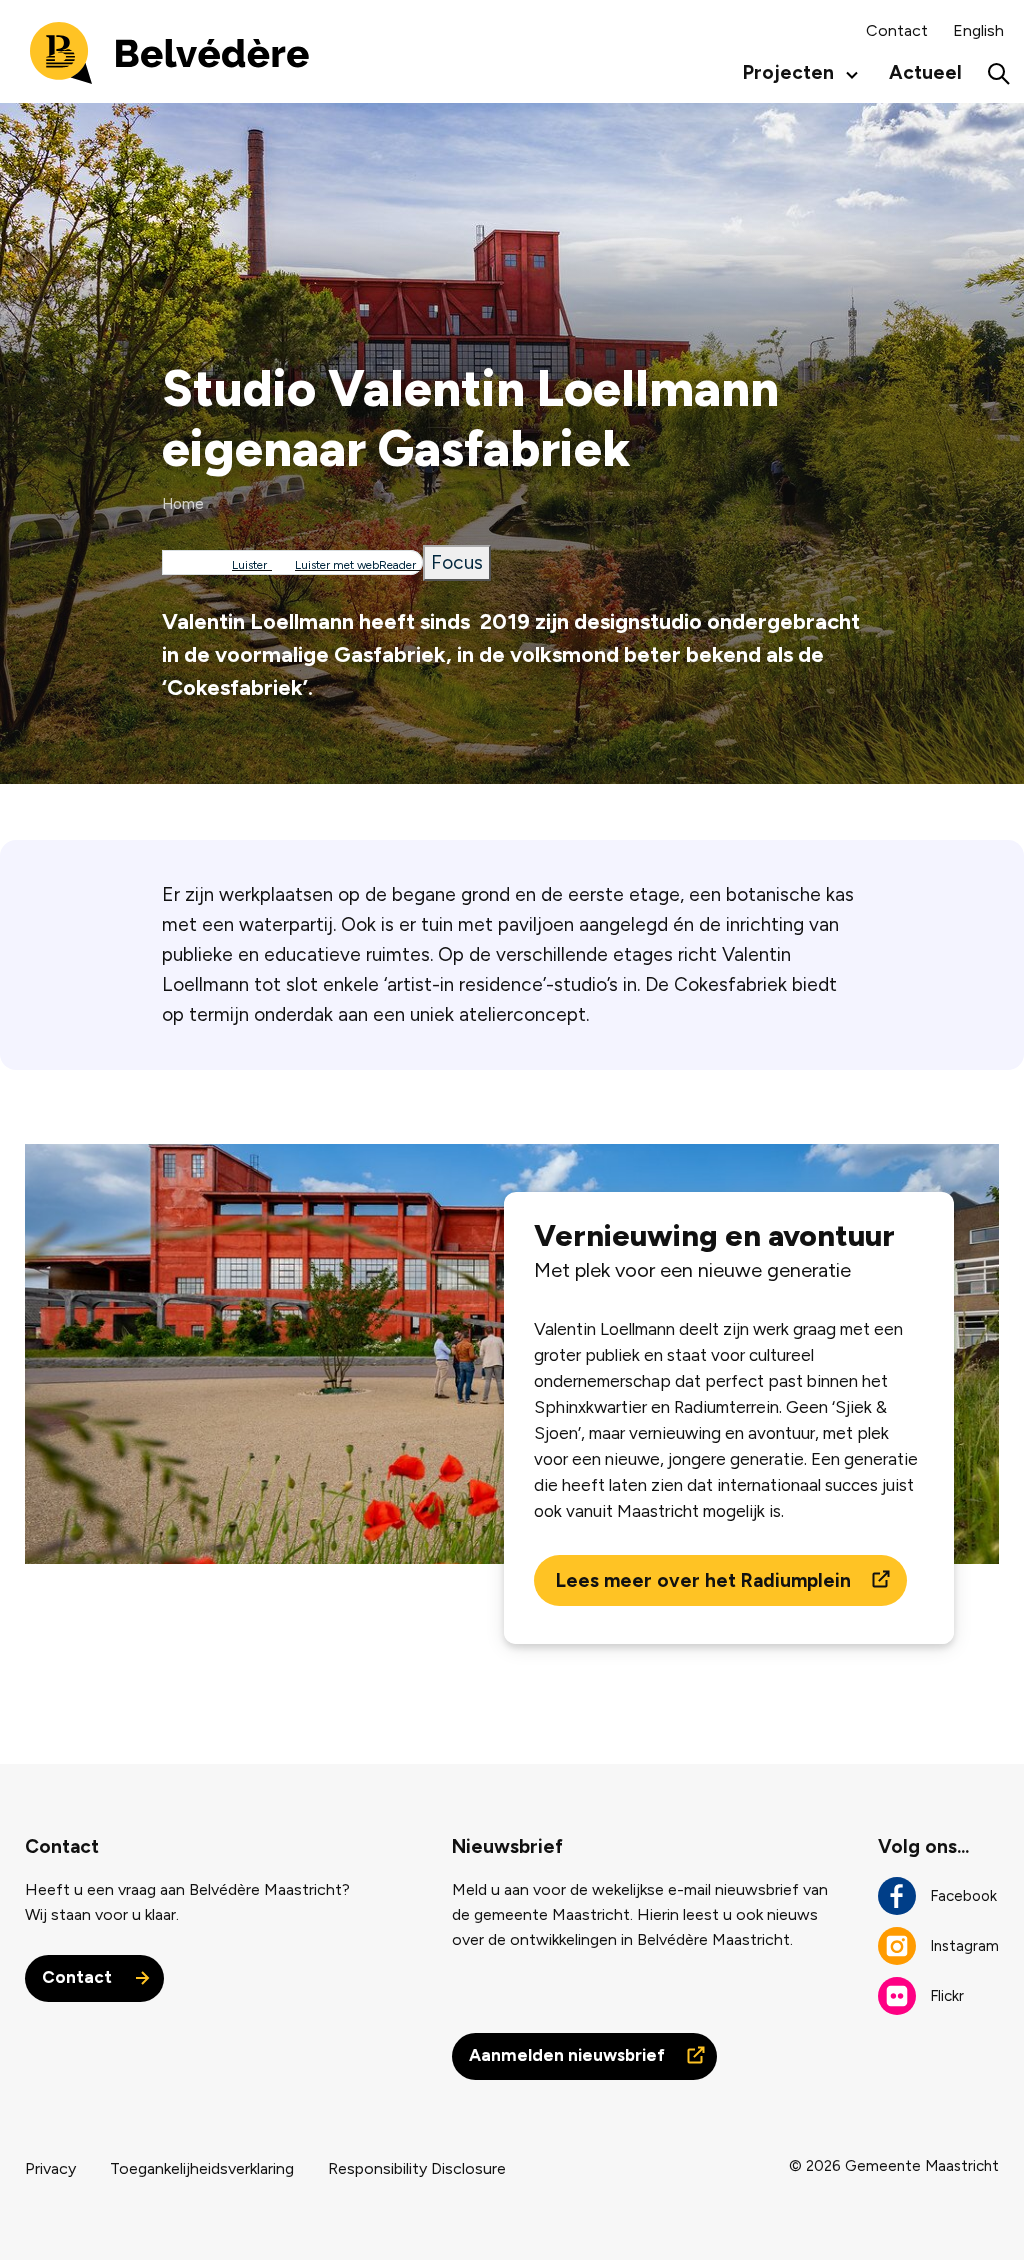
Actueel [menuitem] (925, 72)
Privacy (50, 2168)
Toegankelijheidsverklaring (202, 2168)
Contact (897, 30)
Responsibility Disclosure (417, 2168)
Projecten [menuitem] (782, 78)
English (978, 30)
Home (183, 504)
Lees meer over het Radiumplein (706, 1580)
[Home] (169, 51)
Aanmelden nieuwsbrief (569, 2055)
